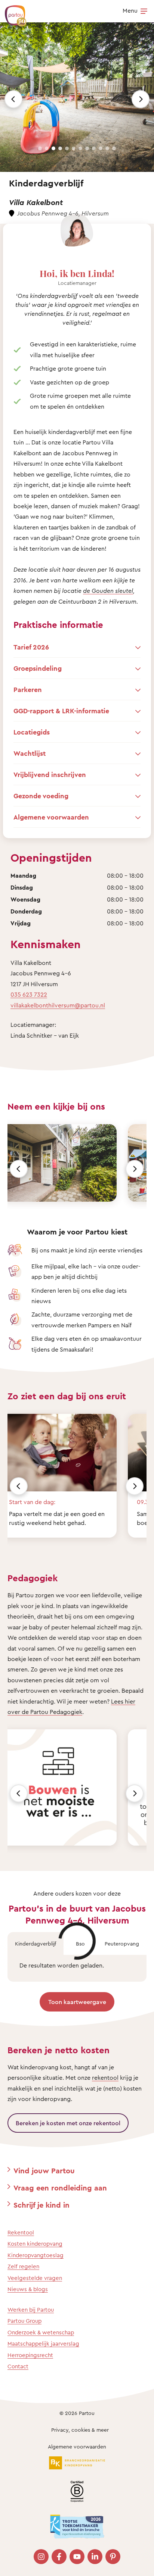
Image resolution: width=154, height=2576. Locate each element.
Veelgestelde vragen (35, 2278)
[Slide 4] (60, 148)
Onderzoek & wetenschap (41, 2332)
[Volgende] (135, 1169)
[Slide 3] (53, 148)
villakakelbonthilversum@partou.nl (58, 1005)
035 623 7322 (29, 994)
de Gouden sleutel (108, 591)
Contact (18, 2366)
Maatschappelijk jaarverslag (43, 2344)
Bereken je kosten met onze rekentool (68, 2123)
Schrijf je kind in (41, 2205)
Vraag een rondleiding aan (60, 2188)
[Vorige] (19, 1169)
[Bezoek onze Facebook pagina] (59, 2557)
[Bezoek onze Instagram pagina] (41, 2557)
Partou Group (24, 2321)
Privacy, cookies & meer (80, 2430)
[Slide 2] (47, 148)
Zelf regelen (23, 2266)
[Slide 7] (80, 148)
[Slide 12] (114, 148)
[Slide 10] (101, 148)
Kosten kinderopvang (35, 2244)
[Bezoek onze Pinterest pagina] (113, 2557)
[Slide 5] (67, 148)
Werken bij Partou (31, 2310)
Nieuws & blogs (28, 2289)
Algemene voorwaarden (77, 2446)
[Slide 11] (107, 148)
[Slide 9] (94, 148)
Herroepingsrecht (30, 2355)
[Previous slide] (13, 99)
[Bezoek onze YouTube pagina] (77, 2557)
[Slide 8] (87, 148)
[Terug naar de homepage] (12, 12)
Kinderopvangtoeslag (36, 2255)
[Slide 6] (74, 148)
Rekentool (21, 2232)
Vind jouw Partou (44, 2171)
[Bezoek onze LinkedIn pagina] (95, 2557)
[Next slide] (141, 99)
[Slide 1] (40, 148)
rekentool (105, 2078)
